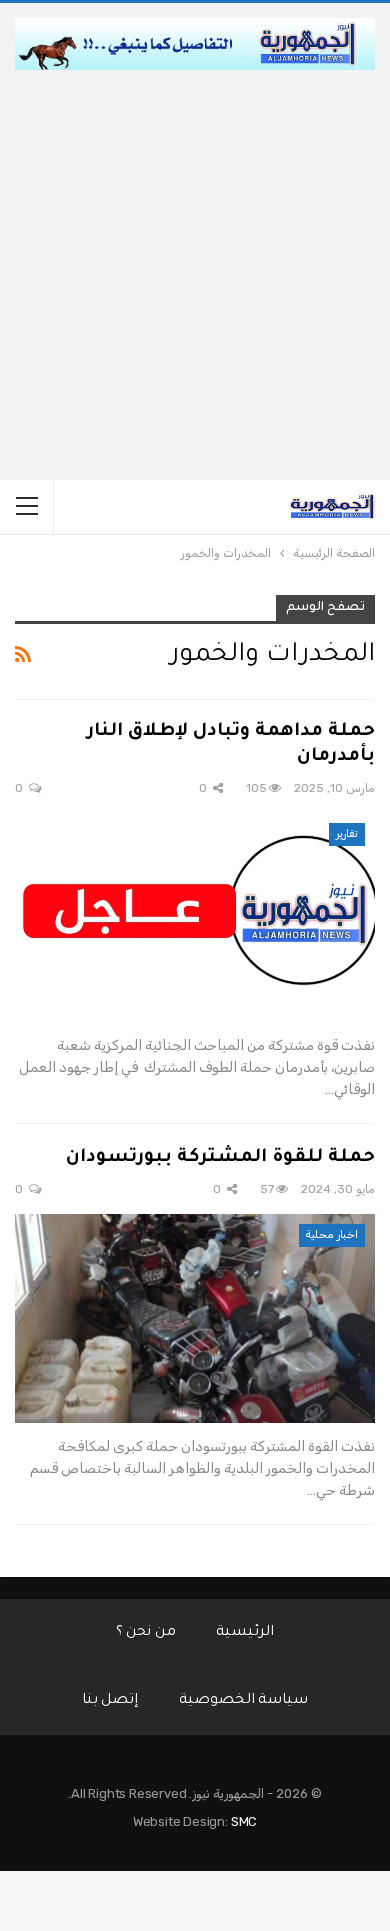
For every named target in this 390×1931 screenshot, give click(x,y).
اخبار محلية (332, 1234)
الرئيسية (245, 1633)
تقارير (347, 833)
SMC (244, 1821)
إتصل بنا (110, 1701)
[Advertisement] (195, 275)
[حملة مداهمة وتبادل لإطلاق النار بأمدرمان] (195, 917)
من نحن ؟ (146, 1633)
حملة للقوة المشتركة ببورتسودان (220, 1158)
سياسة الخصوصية (244, 1701)
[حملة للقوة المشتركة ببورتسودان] (195, 1318)
